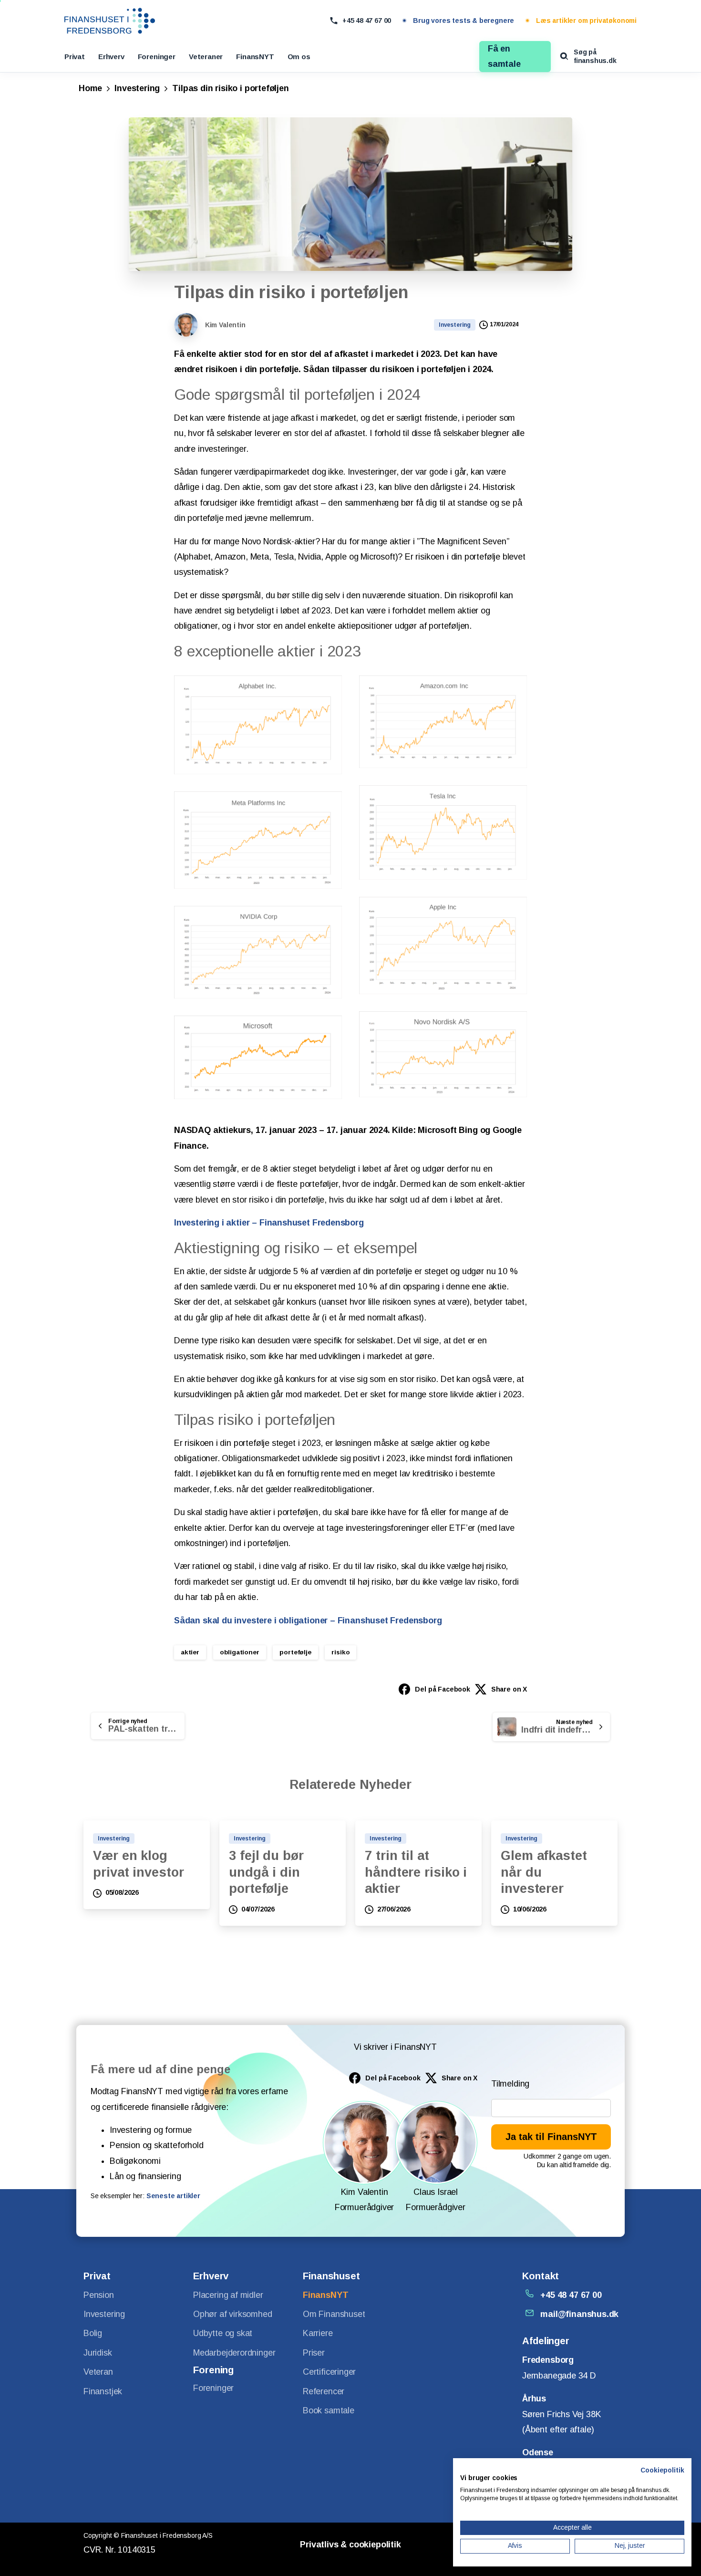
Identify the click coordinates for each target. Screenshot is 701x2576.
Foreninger (157, 57)
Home (90, 88)
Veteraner (206, 57)
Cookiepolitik (662, 2470)
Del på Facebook (442, 1689)
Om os (299, 57)
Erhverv (111, 57)
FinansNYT (255, 57)
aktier (190, 1652)
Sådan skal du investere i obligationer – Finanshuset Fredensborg (308, 1620)
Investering (137, 88)
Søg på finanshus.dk (595, 56)
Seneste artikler (173, 2196)
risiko (340, 1652)
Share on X (509, 1689)
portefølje (295, 1652)
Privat (75, 57)
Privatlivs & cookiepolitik (350, 2545)
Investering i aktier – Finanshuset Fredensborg (269, 1223)
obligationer (240, 1652)
